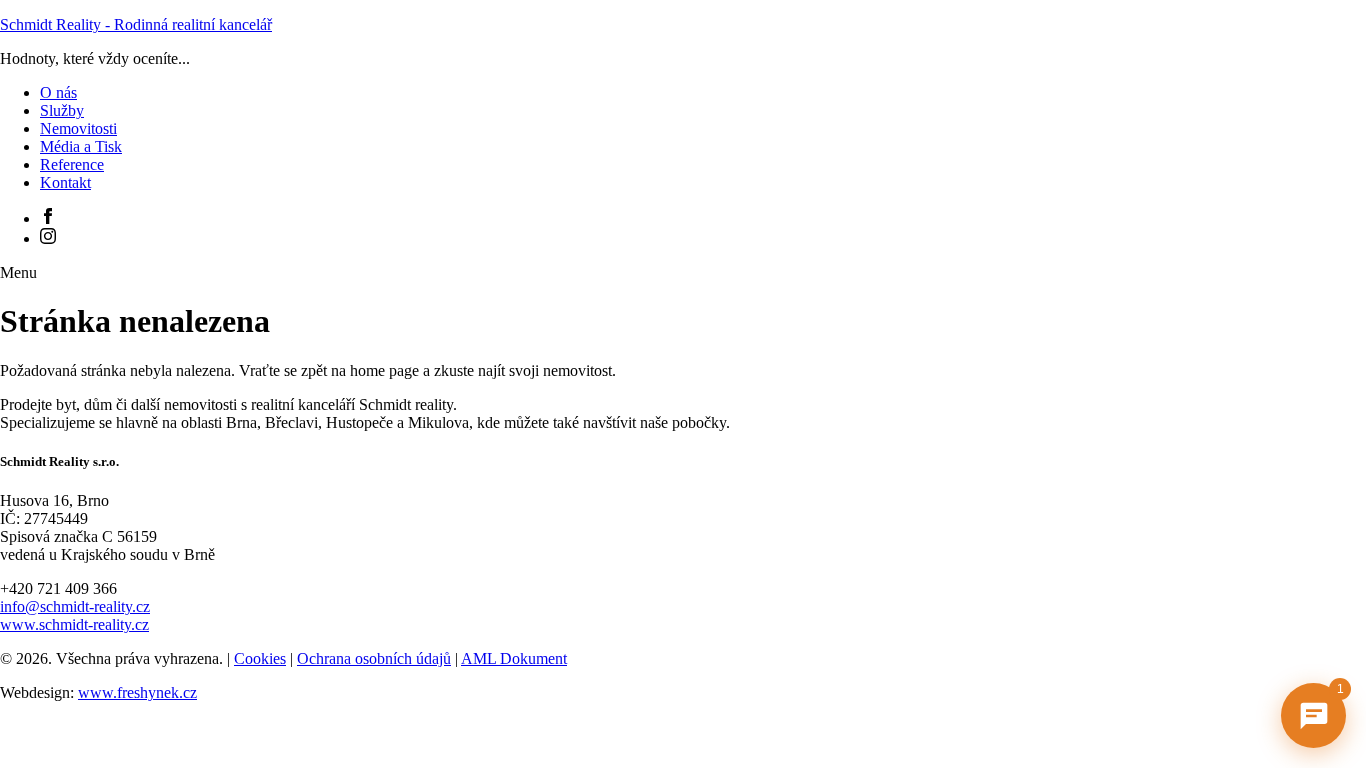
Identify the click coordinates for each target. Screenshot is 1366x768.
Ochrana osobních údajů (374, 658)
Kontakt (65, 182)
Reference (72, 164)
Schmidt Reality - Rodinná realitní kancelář (136, 24)
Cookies (260, 658)
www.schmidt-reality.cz (74, 624)
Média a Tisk (81, 146)
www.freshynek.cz (137, 692)
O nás (58, 92)
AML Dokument (514, 658)
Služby (62, 110)
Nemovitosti (78, 128)
